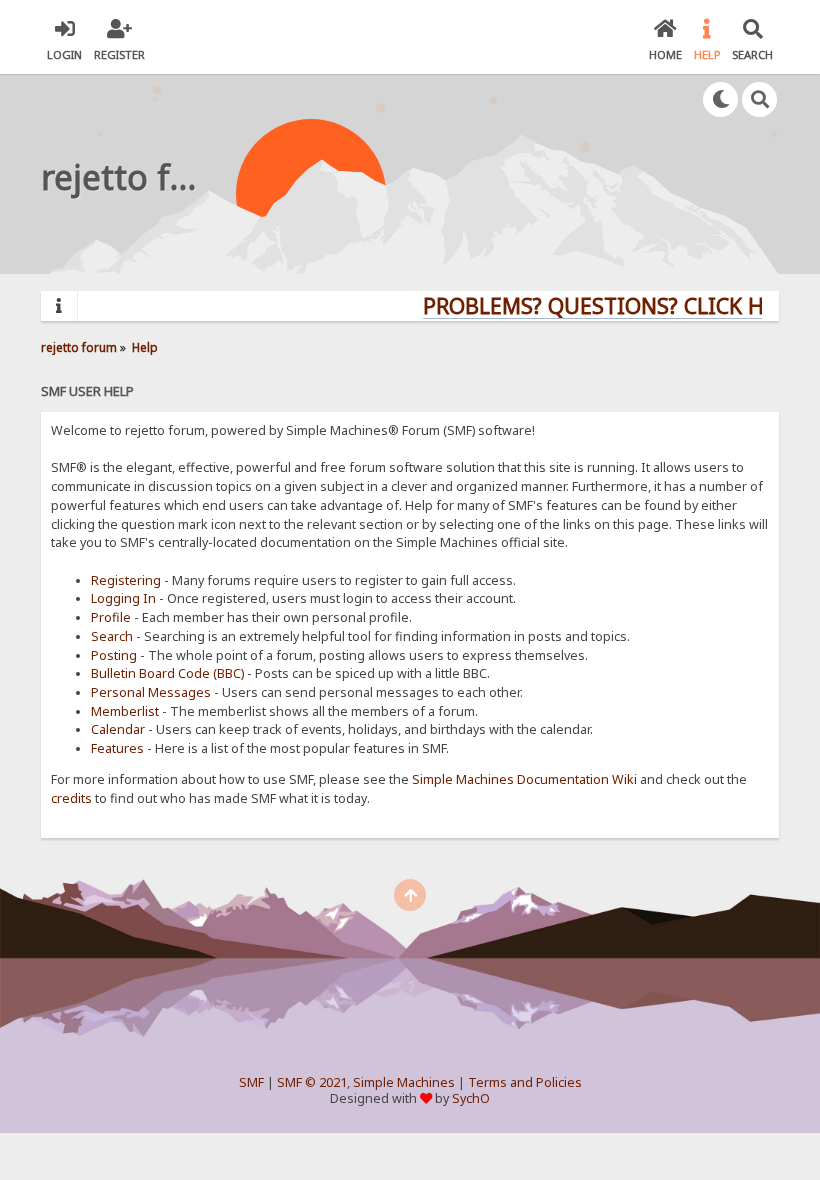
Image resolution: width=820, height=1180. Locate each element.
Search (112, 636)
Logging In (123, 598)
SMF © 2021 (312, 1082)
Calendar (118, 729)
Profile (111, 617)
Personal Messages (151, 692)
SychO (471, 1098)
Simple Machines (404, 1082)
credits (71, 798)
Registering (126, 580)
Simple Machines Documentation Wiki (524, 779)
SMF (251, 1082)
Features (117, 748)
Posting (114, 655)
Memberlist (125, 711)
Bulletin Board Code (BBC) (167, 673)
